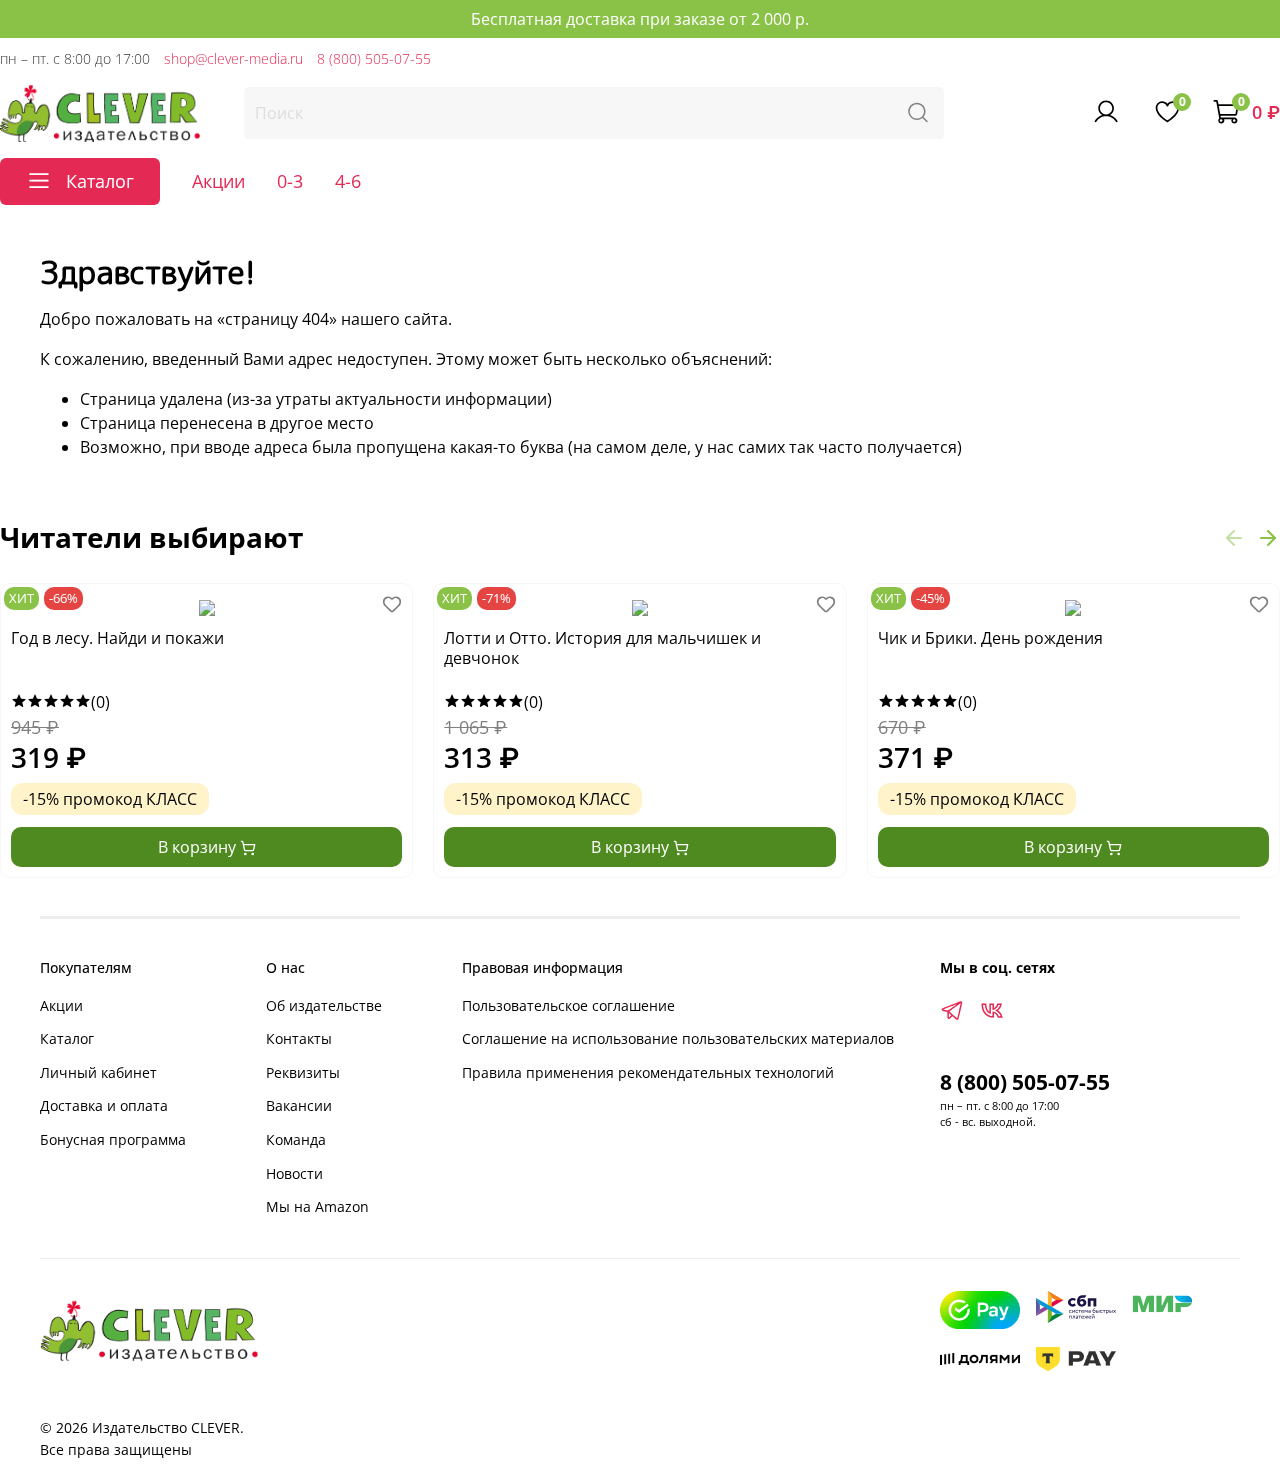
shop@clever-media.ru (233, 58)
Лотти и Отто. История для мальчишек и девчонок (602, 648)
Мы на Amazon (317, 1206)
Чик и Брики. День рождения (990, 638)
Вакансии (299, 1105)
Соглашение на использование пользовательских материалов (678, 1038)
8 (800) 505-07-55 (374, 58)
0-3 (290, 181)
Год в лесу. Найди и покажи (117, 638)
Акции (218, 181)
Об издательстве (324, 1005)
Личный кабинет (98, 1072)
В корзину (199, 847)
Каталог (67, 1038)
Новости (294, 1173)
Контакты (299, 1038)
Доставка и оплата (104, 1105)
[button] (1234, 537)
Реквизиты (303, 1072)
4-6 (348, 181)
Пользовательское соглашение (568, 1005)
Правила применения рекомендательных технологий (648, 1072)
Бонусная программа (113, 1139)
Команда (296, 1139)
